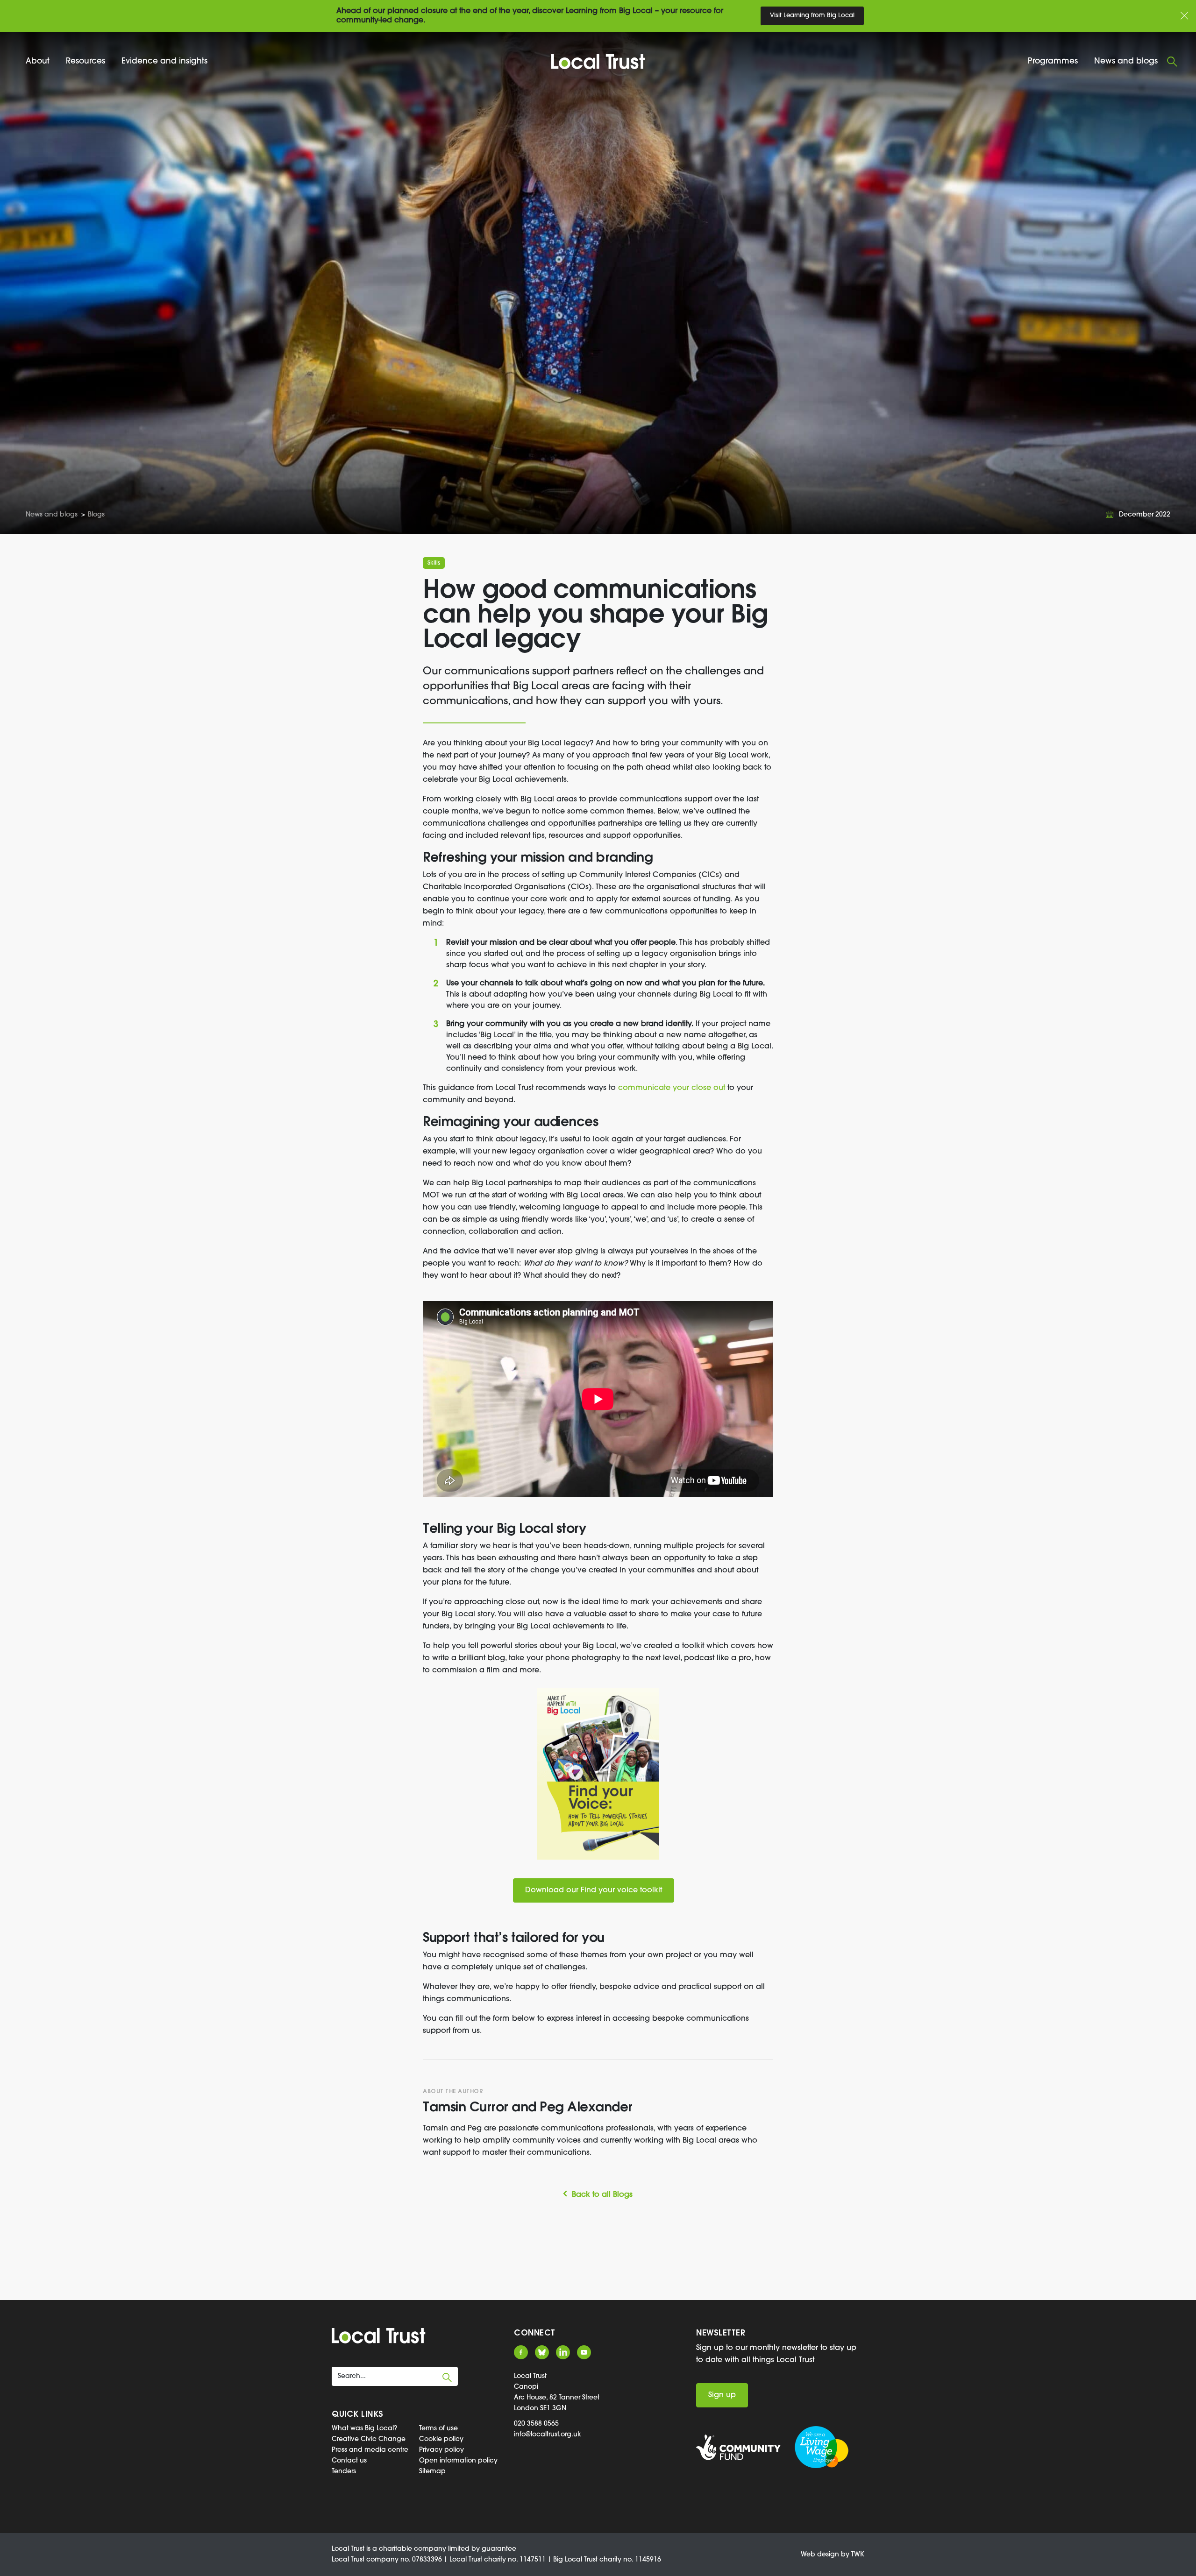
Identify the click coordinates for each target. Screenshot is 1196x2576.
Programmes (1053, 61)
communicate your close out (672, 1088)
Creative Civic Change (369, 2439)
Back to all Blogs (602, 2195)
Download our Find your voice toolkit (594, 1890)
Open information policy (458, 2461)
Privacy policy (441, 2450)
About (38, 61)
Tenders (344, 2472)
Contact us (349, 2461)
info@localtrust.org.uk (548, 2435)
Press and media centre (370, 2450)
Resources (85, 61)
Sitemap (432, 2472)
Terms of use (438, 2429)
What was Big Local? (364, 2429)
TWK (858, 2555)
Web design (820, 2555)
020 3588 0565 (536, 2424)
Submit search (447, 2378)
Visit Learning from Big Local (812, 16)
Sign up (722, 2395)
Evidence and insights (164, 61)
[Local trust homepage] (598, 62)
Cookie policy (441, 2439)
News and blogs (1126, 61)
